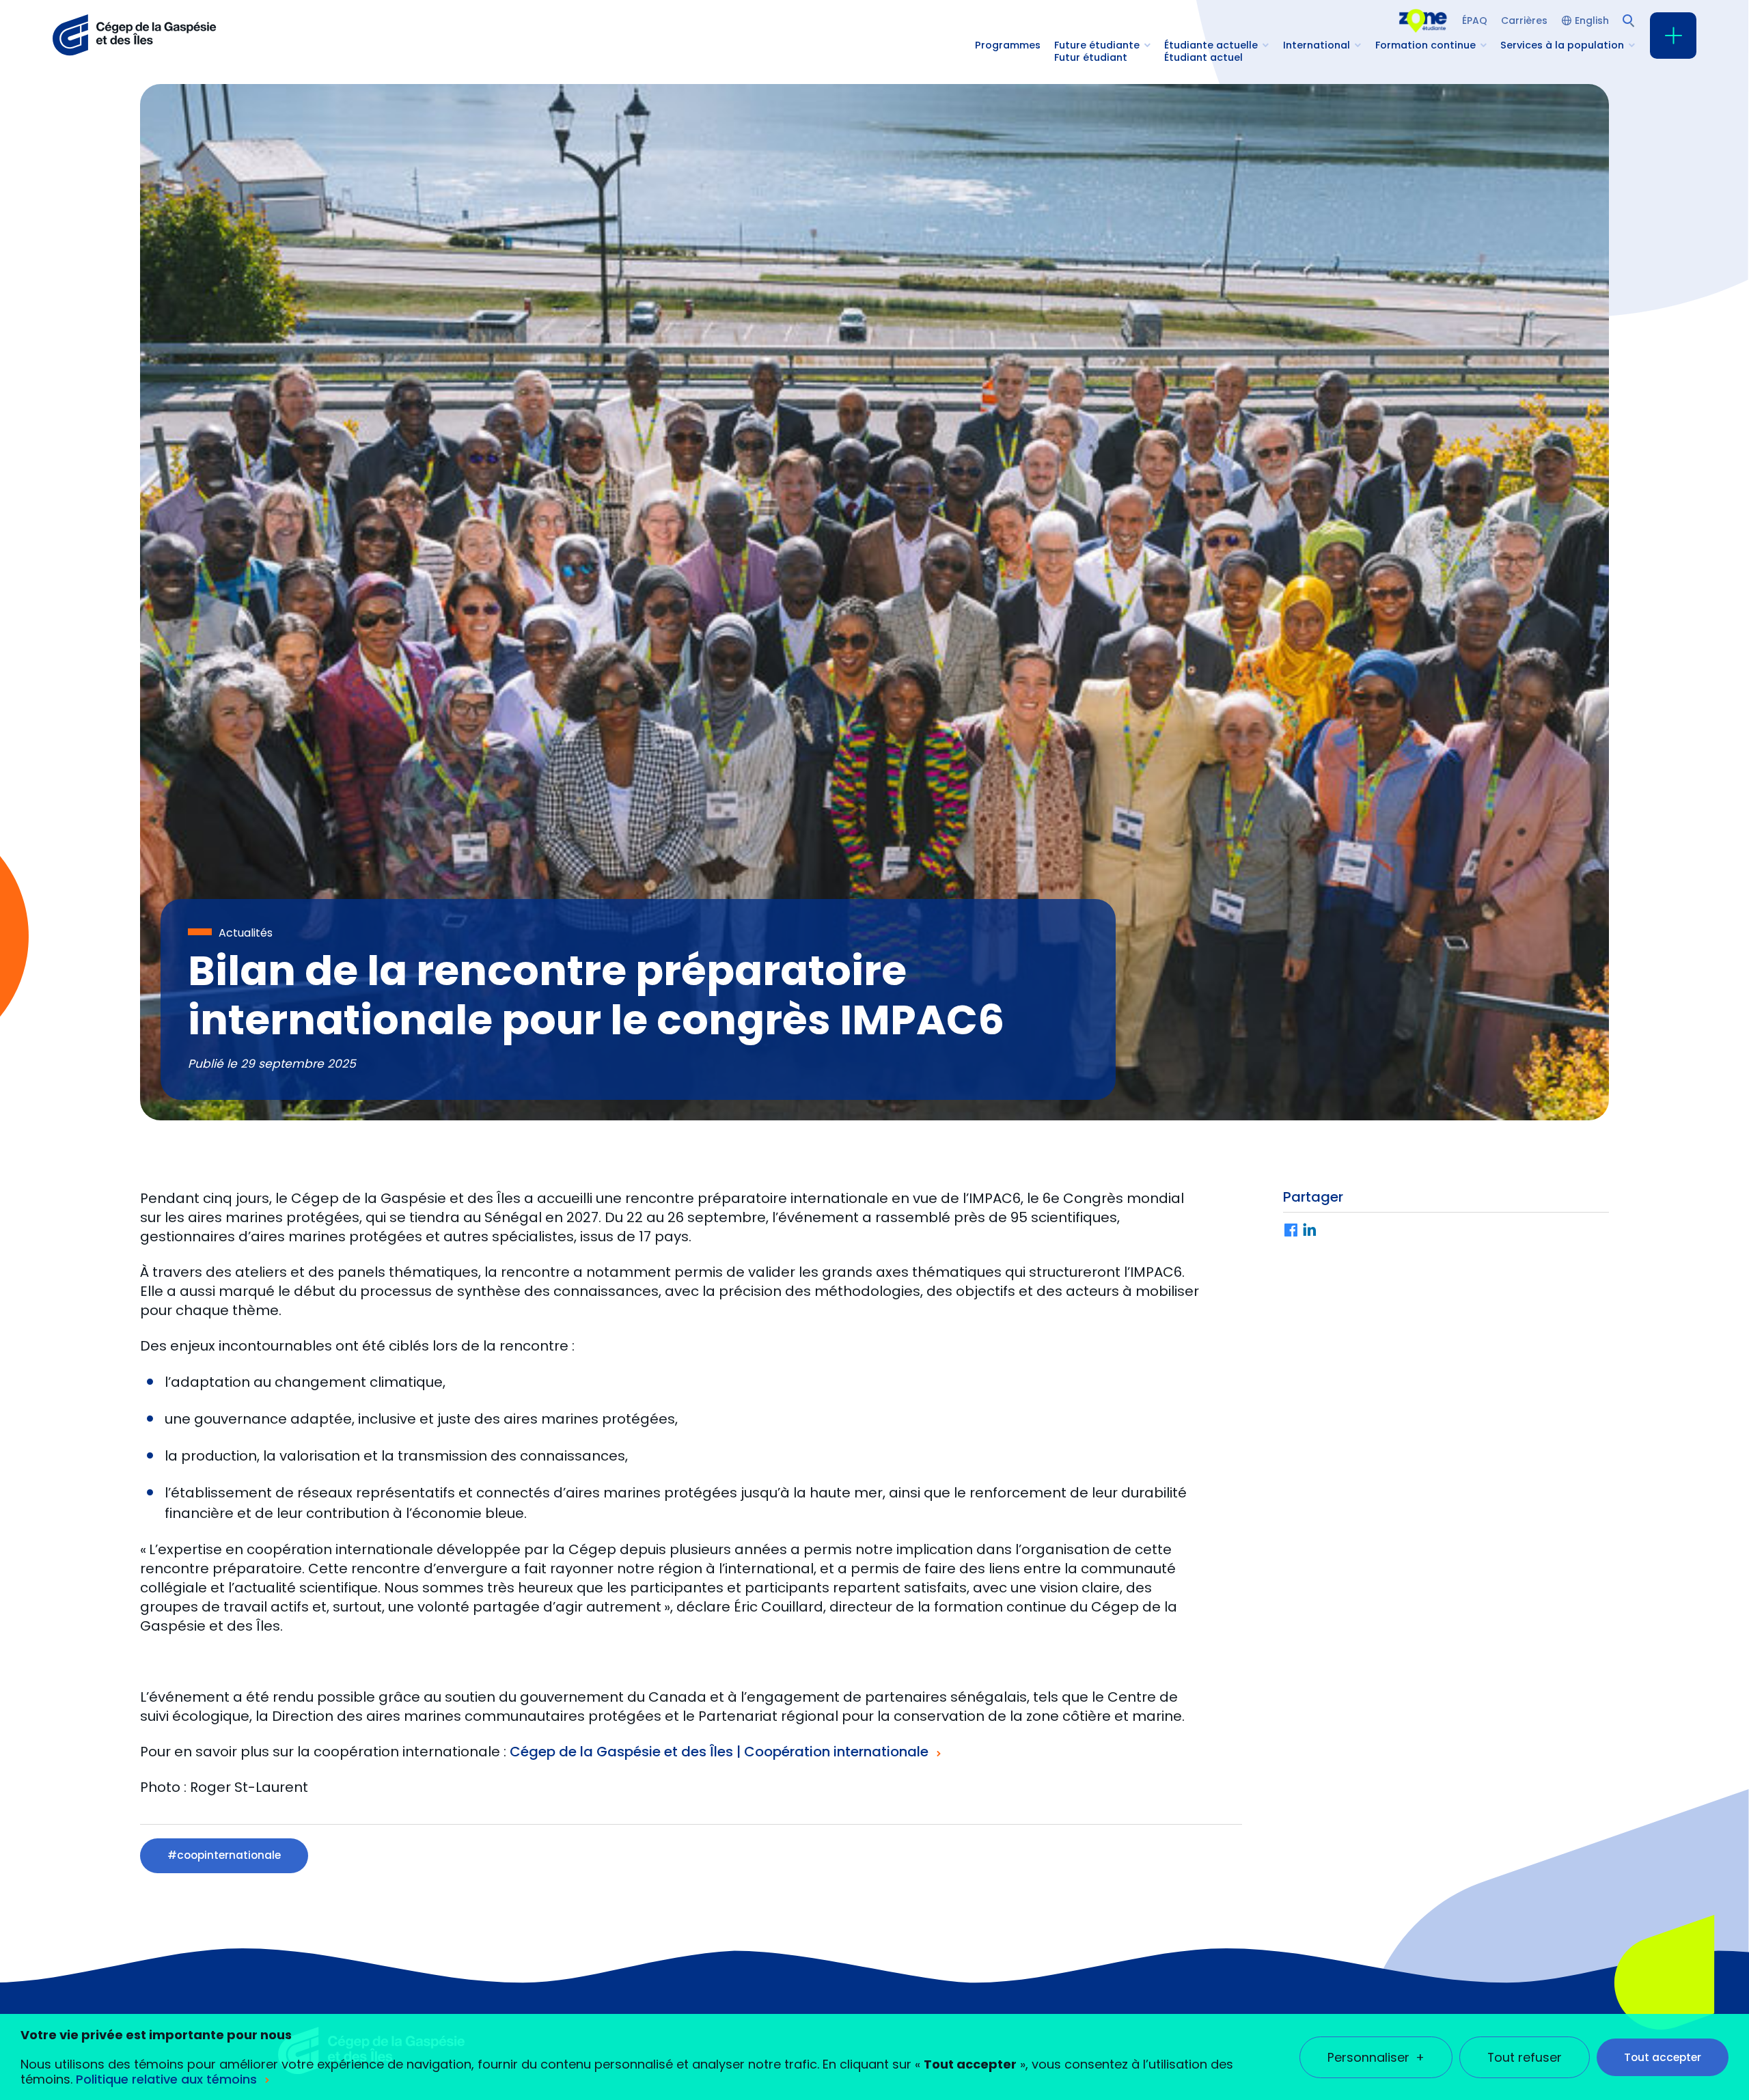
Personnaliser (1376, 2057)
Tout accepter (1663, 2057)
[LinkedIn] (1310, 1231)
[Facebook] (1291, 1231)
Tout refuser (1525, 2057)
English (1592, 20)
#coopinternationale (224, 1855)
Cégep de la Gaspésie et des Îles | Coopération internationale (719, 1752)
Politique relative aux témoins (166, 2079)
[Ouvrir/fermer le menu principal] (1673, 36)
